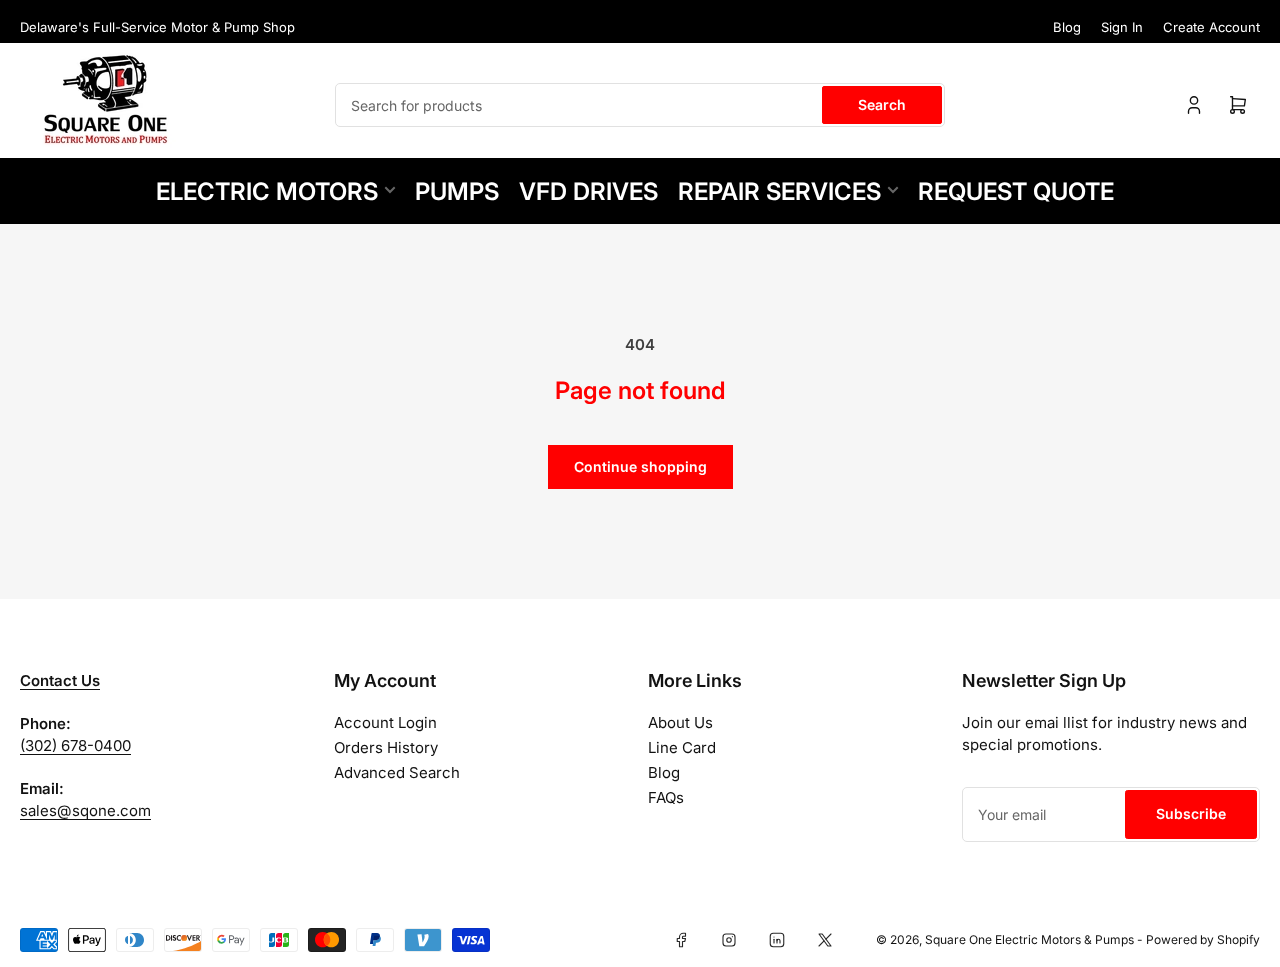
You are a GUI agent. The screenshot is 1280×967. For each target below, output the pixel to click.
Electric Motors (267, 191)
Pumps (457, 191)
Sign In (1122, 27)
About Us (680, 722)
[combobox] (640, 105)
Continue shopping (640, 466)
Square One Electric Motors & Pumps (1029, 939)
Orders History (386, 747)
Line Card (682, 747)
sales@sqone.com (85, 810)
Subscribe (1191, 813)
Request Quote (1016, 191)
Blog (1067, 27)
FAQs (666, 797)
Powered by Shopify (1203, 939)
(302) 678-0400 (75, 745)
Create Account (1211, 27)
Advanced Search (397, 772)
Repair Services (779, 191)
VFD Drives (588, 191)
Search (882, 104)
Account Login (385, 722)
